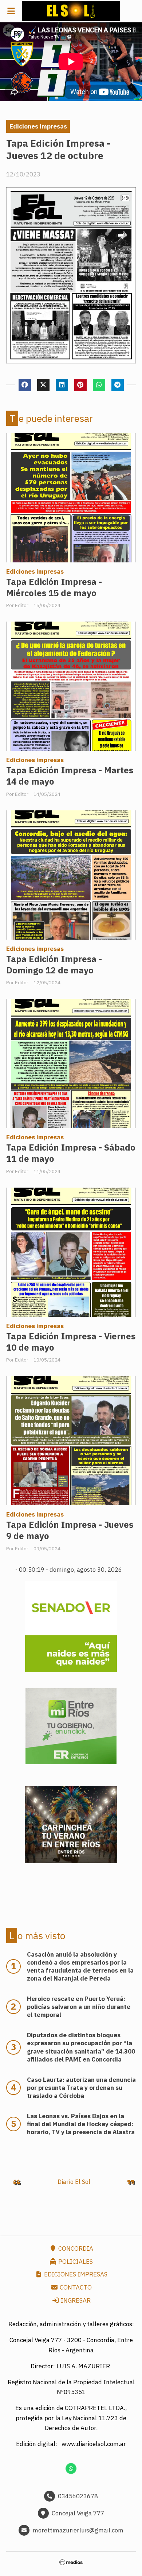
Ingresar (75, 2300)
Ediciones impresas (38, 126)
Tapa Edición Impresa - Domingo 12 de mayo (54, 965)
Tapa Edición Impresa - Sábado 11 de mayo (71, 1153)
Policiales (75, 2262)
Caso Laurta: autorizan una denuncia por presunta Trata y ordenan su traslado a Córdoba (81, 2088)
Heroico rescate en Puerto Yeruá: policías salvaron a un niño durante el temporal (79, 2007)
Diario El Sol (74, 2182)
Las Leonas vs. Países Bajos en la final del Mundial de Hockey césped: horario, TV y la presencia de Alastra (81, 2124)
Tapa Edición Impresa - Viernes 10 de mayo (71, 1342)
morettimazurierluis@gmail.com (78, 2530)
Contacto (75, 2287)
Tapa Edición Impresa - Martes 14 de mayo (70, 776)
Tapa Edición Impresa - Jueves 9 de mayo (70, 1530)
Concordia (75, 2249)
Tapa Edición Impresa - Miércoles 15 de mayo (54, 587)
